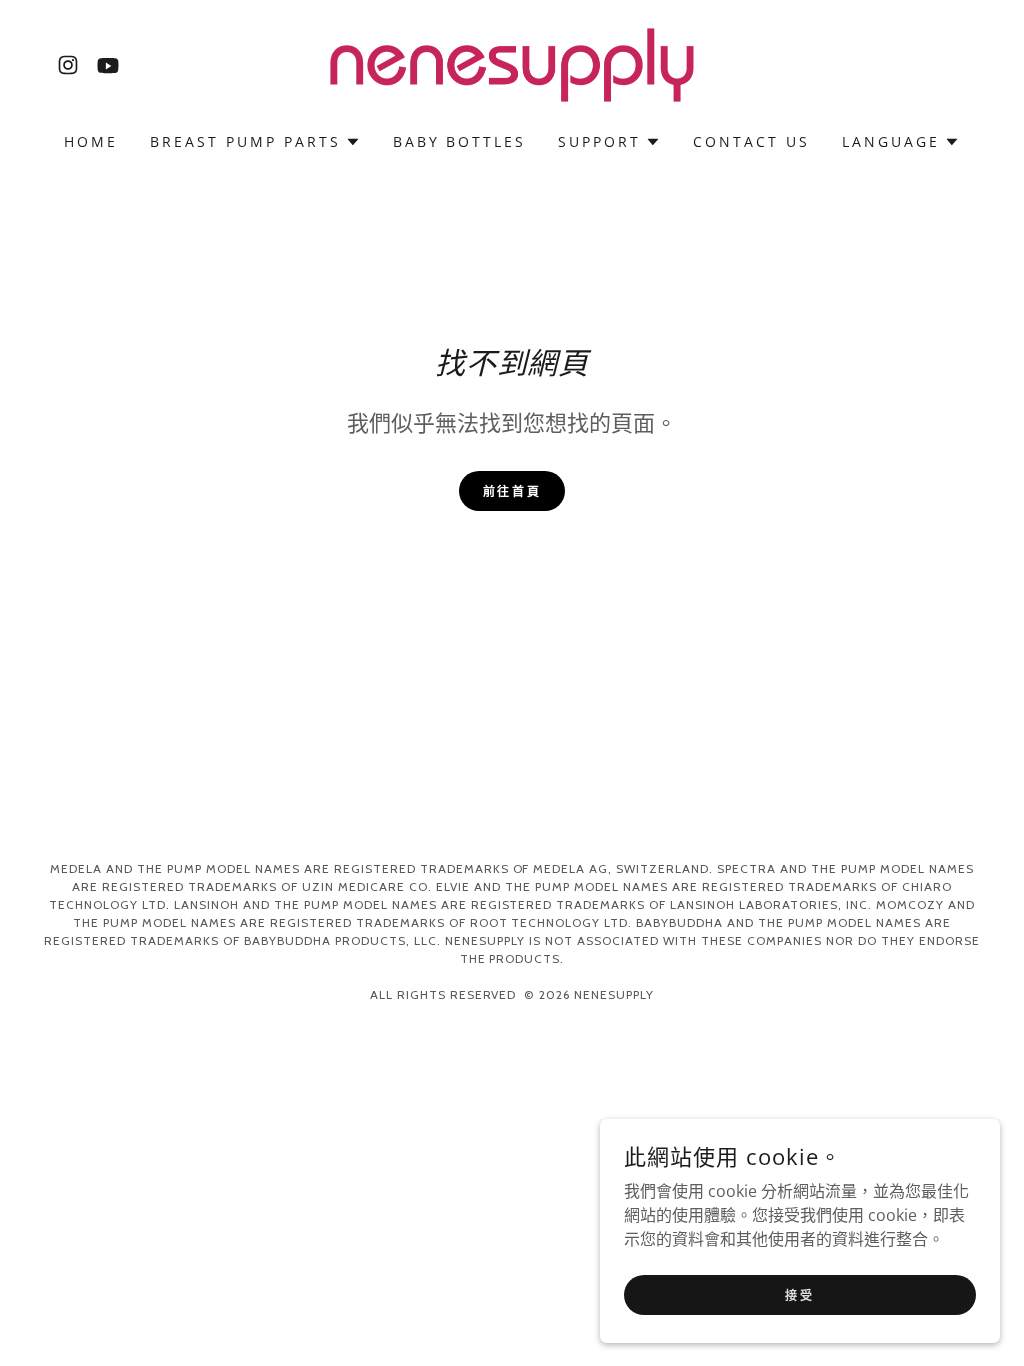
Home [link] (91, 141)
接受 (799, 1294)
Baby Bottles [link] (460, 141)
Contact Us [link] (751, 141)
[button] (255, 142)
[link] (68, 65)
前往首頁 (512, 491)
